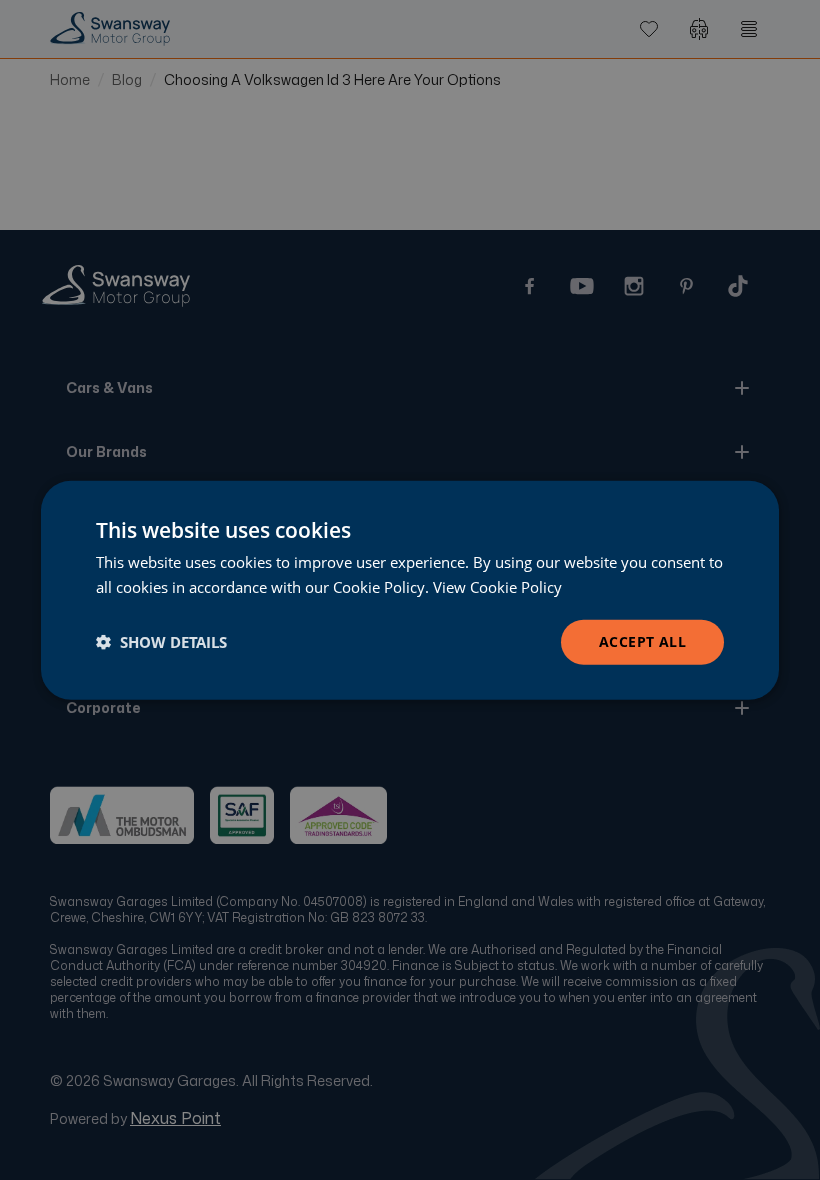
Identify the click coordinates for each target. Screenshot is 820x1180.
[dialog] (410, 590)
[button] (161, 642)
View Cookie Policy (497, 587)
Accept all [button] (642, 641)
